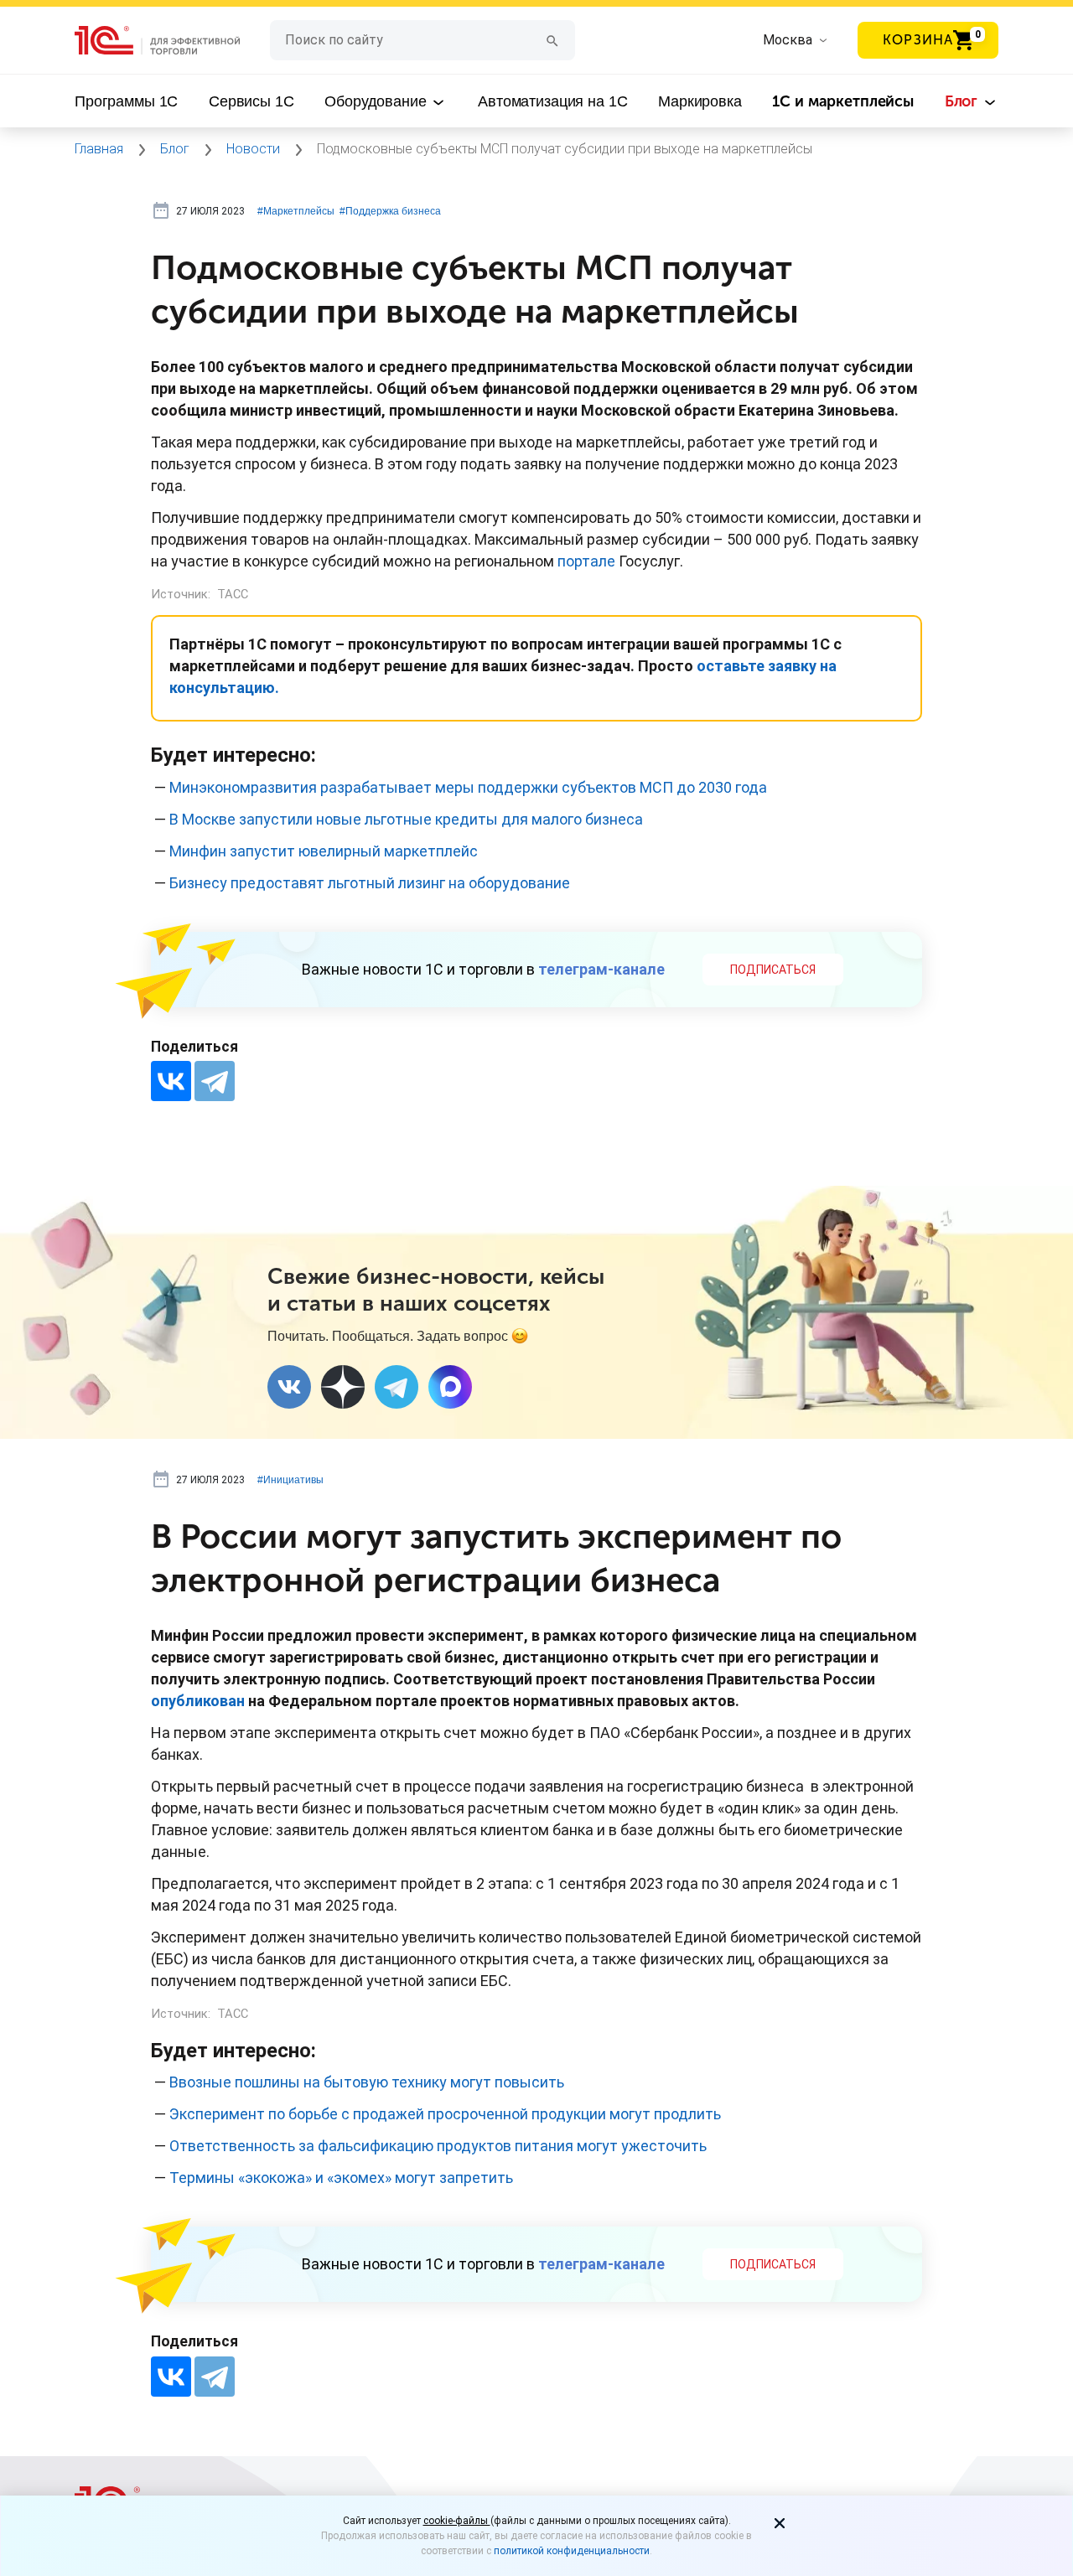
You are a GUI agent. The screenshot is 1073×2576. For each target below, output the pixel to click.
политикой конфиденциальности (572, 2551)
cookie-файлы (457, 2521)
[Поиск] (552, 40)
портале (586, 561)
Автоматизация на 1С (552, 101)
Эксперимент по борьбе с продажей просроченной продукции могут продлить (445, 2114)
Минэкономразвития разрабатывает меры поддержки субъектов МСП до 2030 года (468, 787)
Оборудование (377, 101)
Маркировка (700, 101)
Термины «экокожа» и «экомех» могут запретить (341, 2178)
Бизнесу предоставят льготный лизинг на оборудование (370, 883)
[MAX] (450, 1387)
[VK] (289, 1387)
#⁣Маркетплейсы (296, 211)
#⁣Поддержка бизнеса (390, 211)
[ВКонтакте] (171, 1081)
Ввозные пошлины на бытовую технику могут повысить (367, 2082)
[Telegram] (215, 1081)
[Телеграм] (397, 1387)
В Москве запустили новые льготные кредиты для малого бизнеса (406, 819)
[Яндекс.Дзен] (343, 1387)
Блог (963, 101)
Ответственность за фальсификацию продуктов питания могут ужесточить (438, 2146)
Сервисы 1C (251, 101)
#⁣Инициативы (290, 1480)
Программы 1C (126, 101)
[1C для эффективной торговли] (172, 41)
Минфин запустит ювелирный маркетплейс (324, 851)
